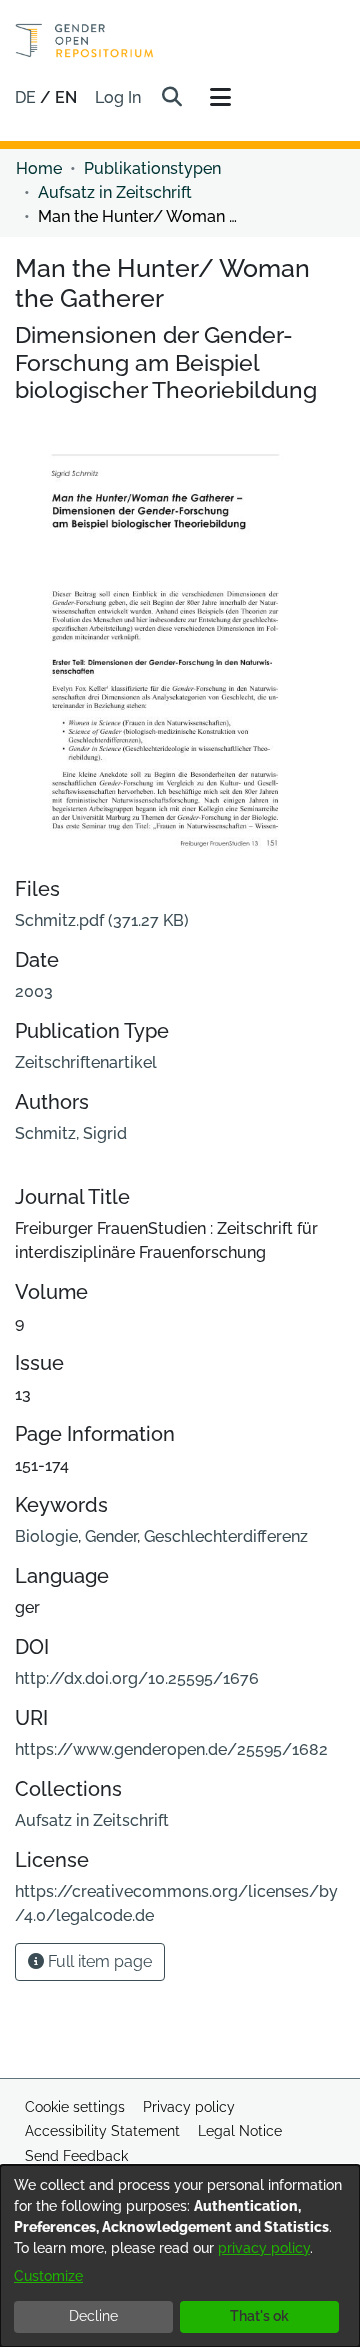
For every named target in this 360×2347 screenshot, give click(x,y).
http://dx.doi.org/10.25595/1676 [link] (137, 1678)
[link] (102, 920)
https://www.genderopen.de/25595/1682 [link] (171, 1749)
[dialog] (180, 2256)
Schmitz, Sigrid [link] (71, 1133)
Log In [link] (119, 97)
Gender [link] (111, 1536)
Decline (93, 2316)
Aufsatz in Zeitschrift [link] (115, 192)
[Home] (84, 40)
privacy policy (264, 2248)
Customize (48, 2276)
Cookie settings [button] (75, 2107)
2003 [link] (34, 991)
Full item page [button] (98, 1961)
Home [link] (39, 168)
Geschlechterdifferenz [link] (226, 1536)
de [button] (27, 97)
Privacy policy (189, 2107)
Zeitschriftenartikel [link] (86, 1062)
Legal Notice (240, 2131)
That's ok (259, 2316)
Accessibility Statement (102, 2131)
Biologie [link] (46, 1536)
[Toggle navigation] (220, 98)
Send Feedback (76, 2156)
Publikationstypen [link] (152, 168)
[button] (171, 98)
